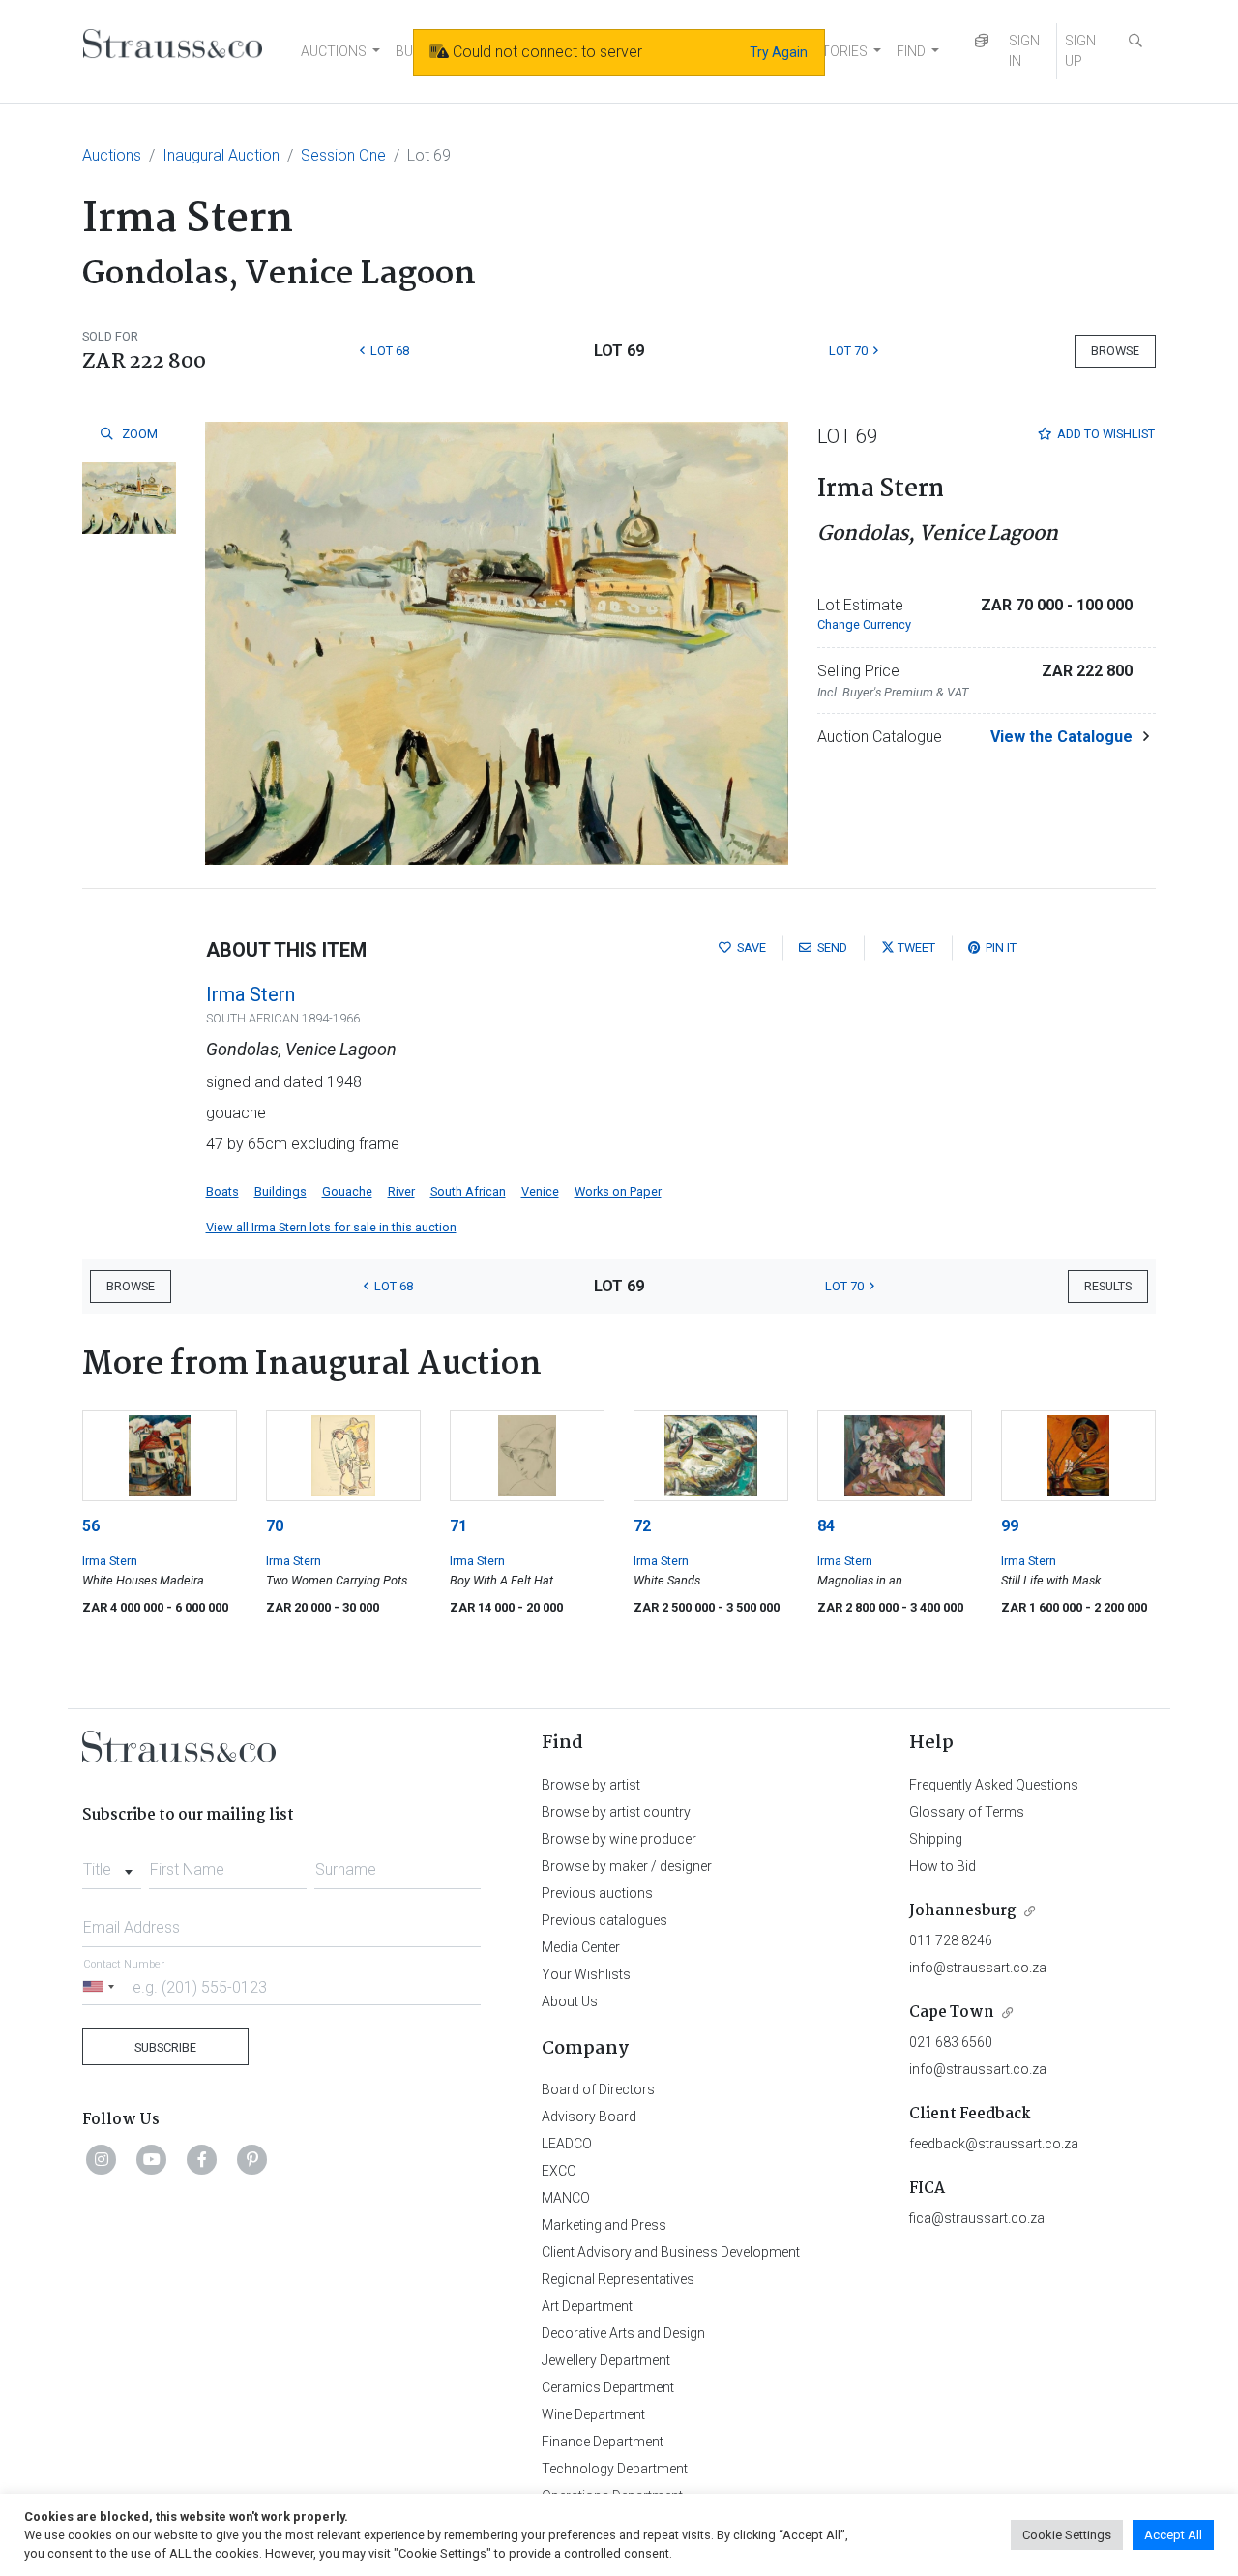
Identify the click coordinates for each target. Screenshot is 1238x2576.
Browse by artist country (616, 1812)
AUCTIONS (334, 51)
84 (826, 1526)
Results (1108, 1286)
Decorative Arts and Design (623, 2333)
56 (91, 1526)
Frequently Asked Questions (994, 1785)
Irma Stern (251, 994)
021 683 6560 (951, 2042)
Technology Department (615, 2469)
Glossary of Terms (967, 1812)
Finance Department (603, 2442)
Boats (222, 1191)
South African (468, 1191)
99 (1010, 1526)
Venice (540, 1191)
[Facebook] (202, 2159)
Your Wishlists (586, 1974)
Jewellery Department (606, 2360)
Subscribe (165, 2047)
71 (458, 1526)
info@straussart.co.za (978, 1968)
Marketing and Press (604, 2225)
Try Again (779, 52)
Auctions (112, 155)
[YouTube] (152, 2159)
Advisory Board (589, 2117)
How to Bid (943, 1866)
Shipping (936, 1839)
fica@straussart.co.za (977, 2218)
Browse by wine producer (619, 1839)
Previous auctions (597, 1893)
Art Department (587, 2306)
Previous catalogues (604, 1920)
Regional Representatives (618, 2279)
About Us (570, 2001)
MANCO (566, 2198)
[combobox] (112, 1864)
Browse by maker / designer (627, 1866)
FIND (911, 51)
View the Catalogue (1061, 737)
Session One (343, 155)
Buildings (280, 1191)
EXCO (559, 2171)
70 (275, 1526)
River (401, 1191)
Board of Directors (598, 2089)
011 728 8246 (951, 1940)
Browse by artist (591, 1785)
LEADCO (567, 2144)
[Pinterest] (252, 2159)
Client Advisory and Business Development (671, 2252)
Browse (1115, 351)
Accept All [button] (1173, 2535)
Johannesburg (963, 1911)
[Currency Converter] (982, 41)
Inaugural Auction (221, 155)
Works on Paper (618, 1191)
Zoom (138, 434)
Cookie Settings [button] (1067, 2535)
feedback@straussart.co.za (994, 2144)
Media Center (581, 1947)
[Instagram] (102, 2159)
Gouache (347, 1191)
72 (642, 1526)
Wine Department (593, 2414)
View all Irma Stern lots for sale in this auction (331, 1227)
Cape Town (952, 2013)
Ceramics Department (608, 2387)
